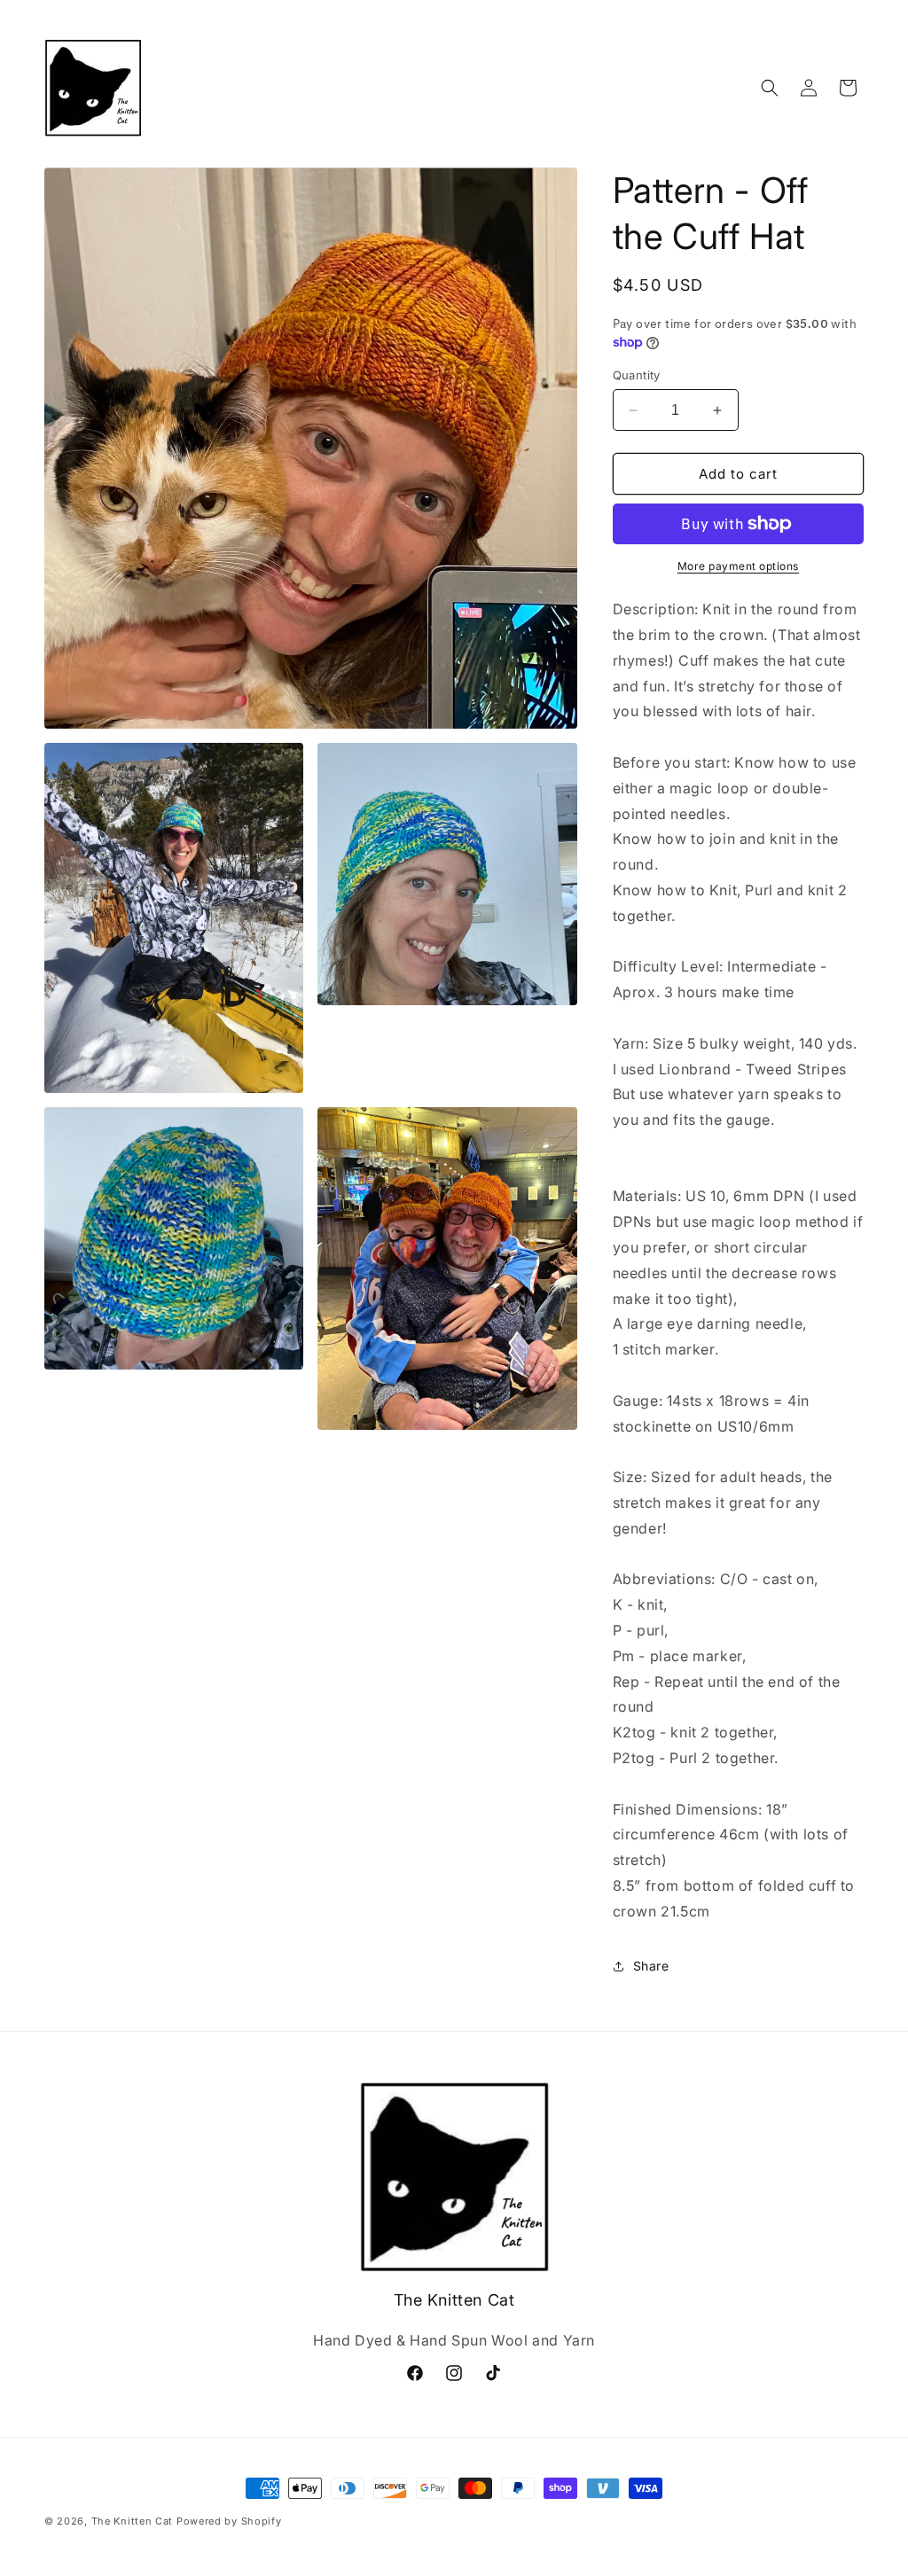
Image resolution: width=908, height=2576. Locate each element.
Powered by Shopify (229, 2521)
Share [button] (651, 1966)
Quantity (637, 375)
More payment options (738, 566)
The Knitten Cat (133, 2521)
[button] (770, 88)
